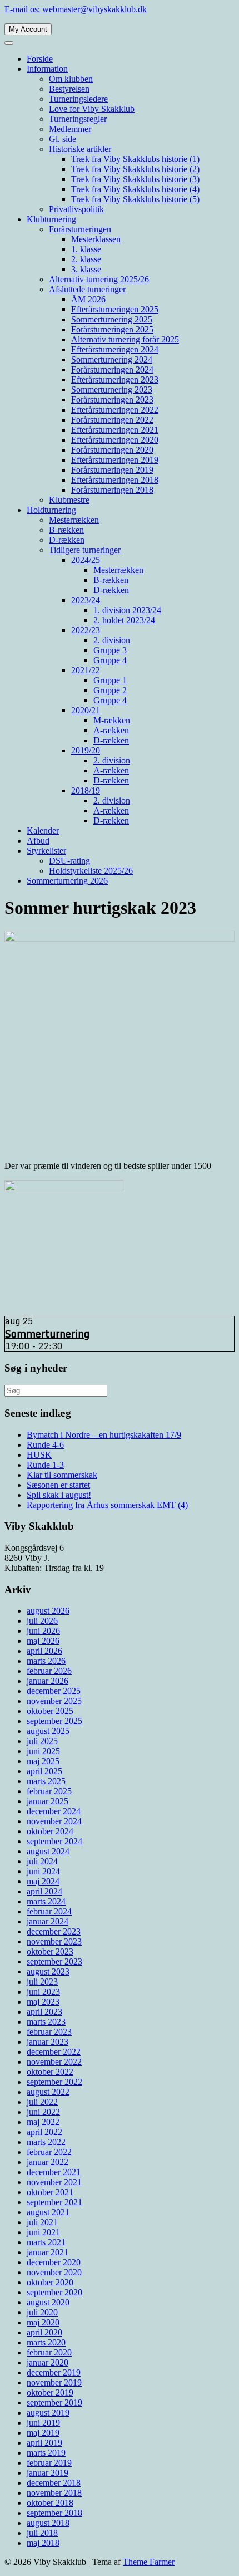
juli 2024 (42, 1861)
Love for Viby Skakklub (92, 109)
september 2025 (54, 1721)
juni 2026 (43, 1631)
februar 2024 (49, 1911)
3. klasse (86, 269)
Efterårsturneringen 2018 (115, 480)
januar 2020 (48, 2362)
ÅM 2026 (88, 299)
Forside (40, 59)
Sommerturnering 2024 (112, 359)
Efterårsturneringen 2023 (115, 379)
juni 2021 (43, 2232)
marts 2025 (46, 1781)
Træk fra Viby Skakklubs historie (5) (135, 199)
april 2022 (44, 2132)
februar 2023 (49, 2032)
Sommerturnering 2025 (112, 319)
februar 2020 (49, 2352)
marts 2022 (46, 2142)
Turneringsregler (78, 119)
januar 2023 (48, 2042)
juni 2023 (43, 1992)
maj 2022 (43, 2122)
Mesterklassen (96, 239)
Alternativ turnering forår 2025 (125, 339)
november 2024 (54, 1821)
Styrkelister (46, 851)
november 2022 (54, 2062)
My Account (28, 29)
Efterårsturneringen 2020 (115, 440)
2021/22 (86, 670)
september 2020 (54, 2292)
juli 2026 (42, 1621)
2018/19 (86, 790)
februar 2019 (49, 2463)
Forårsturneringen (80, 229)
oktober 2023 (50, 1951)
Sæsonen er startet (58, 1485)
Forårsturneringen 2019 (112, 470)
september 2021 (54, 2202)
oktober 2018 (50, 2503)
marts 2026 (46, 1661)
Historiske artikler (80, 149)
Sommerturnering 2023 (112, 390)
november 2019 (54, 2382)
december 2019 (54, 2372)
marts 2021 (46, 2242)
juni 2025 (43, 1751)
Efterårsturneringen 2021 (115, 430)
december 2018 (54, 2483)
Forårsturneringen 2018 (112, 490)
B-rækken (66, 530)
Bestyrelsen (69, 89)
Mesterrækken (74, 520)
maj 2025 (43, 1761)
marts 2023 (46, 2022)
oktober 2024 (50, 1831)
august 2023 (48, 1972)
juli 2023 (42, 1982)
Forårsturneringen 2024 (112, 369)
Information (47, 69)
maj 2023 (43, 2002)
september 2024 (54, 1841)
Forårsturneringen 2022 (112, 420)
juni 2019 (43, 2423)
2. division (112, 640)
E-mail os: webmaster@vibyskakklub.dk (76, 9)
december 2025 (54, 1691)
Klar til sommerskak (62, 1475)
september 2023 (54, 1962)
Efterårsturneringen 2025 (115, 309)
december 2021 (54, 2172)
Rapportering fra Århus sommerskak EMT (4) (107, 1505)
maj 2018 (43, 2543)
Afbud (38, 841)
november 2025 (54, 1701)
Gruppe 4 (110, 660)
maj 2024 (43, 1881)
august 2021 (48, 2212)
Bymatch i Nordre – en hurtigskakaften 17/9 (104, 1435)
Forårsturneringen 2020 (112, 450)
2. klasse (86, 259)
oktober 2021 (50, 2192)
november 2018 (54, 2493)
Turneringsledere (78, 99)
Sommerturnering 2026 (67, 881)
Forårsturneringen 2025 (112, 329)
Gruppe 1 (110, 680)
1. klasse (86, 249)
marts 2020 (46, 2342)
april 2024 (44, 1891)
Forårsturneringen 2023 (112, 400)
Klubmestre (69, 500)
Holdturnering (51, 510)
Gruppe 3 (110, 650)
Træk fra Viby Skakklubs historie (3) (135, 179)
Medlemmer (70, 129)
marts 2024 (46, 1901)
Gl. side (63, 139)
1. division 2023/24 (127, 610)
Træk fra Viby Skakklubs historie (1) (135, 159)
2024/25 (86, 560)
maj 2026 (43, 1641)
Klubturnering (51, 219)
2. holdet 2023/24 (124, 620)
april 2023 (44, 2012)
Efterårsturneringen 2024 (115, 349)
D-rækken (67, 540)
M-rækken (112, 720)
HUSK (39, 1455)
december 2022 (54, 2052)
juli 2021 (42, 2222)
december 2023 (54, 1931)
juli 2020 (42, 2312)
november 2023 (54, 1941)
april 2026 (44, 1651)
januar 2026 (48, 1681)
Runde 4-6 (45, 1445)
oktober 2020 (50, 2282)
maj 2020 (43, 2322)
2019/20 (86, 750)
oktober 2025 (50, 1711)
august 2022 (48, 2092)
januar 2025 (48, 1801)
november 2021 (54, 2182)
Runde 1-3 (45, 1465)
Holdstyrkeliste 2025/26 (91, 871)
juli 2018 (42, 2533)
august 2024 (48, 1851)
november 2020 (54, 2272)
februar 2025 (49, 1791)
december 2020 (54, 2262)
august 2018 (48, 2523)
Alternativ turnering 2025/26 (99, 279)
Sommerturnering (47, 1334)
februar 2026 (49, 1671)
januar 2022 (48, 2162)
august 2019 (48, 2413)
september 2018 (54, 2513)
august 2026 (48, 1611)
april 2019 (44, 2443)
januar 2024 (48, 1921)
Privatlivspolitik (76, 209)
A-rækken (111, 730)
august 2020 (48, 2302)
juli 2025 (42, 1741)
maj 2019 (43, 2433)
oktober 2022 (50, 2072)
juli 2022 (42, 2102)
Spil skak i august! (59, 1495)
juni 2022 (43, 2112)
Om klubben (71, 79)
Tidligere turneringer (85, 550)
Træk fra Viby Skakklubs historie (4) (135, 189)
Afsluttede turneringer (87, 289)
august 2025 (48, 1731)
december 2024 (54, 1811)
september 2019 (54, 2403)
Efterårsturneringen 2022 (115, 410)
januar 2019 (48, 2473)
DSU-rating (69, 861)
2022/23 (86, 630)
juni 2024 (43, 1871)
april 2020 (44, 2332)
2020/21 (86, 710)
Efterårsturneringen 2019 (115, 460)
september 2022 (54, 2082)
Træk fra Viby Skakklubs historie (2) (135, 169)
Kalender (43, 831)
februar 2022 (49, 2152)
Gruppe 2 (110, 690)
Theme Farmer (149, 2562)
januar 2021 (48, 2252)
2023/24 (86, 600)
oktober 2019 (50, 2393)
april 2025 (44, 1771)
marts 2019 (46, 2453)
